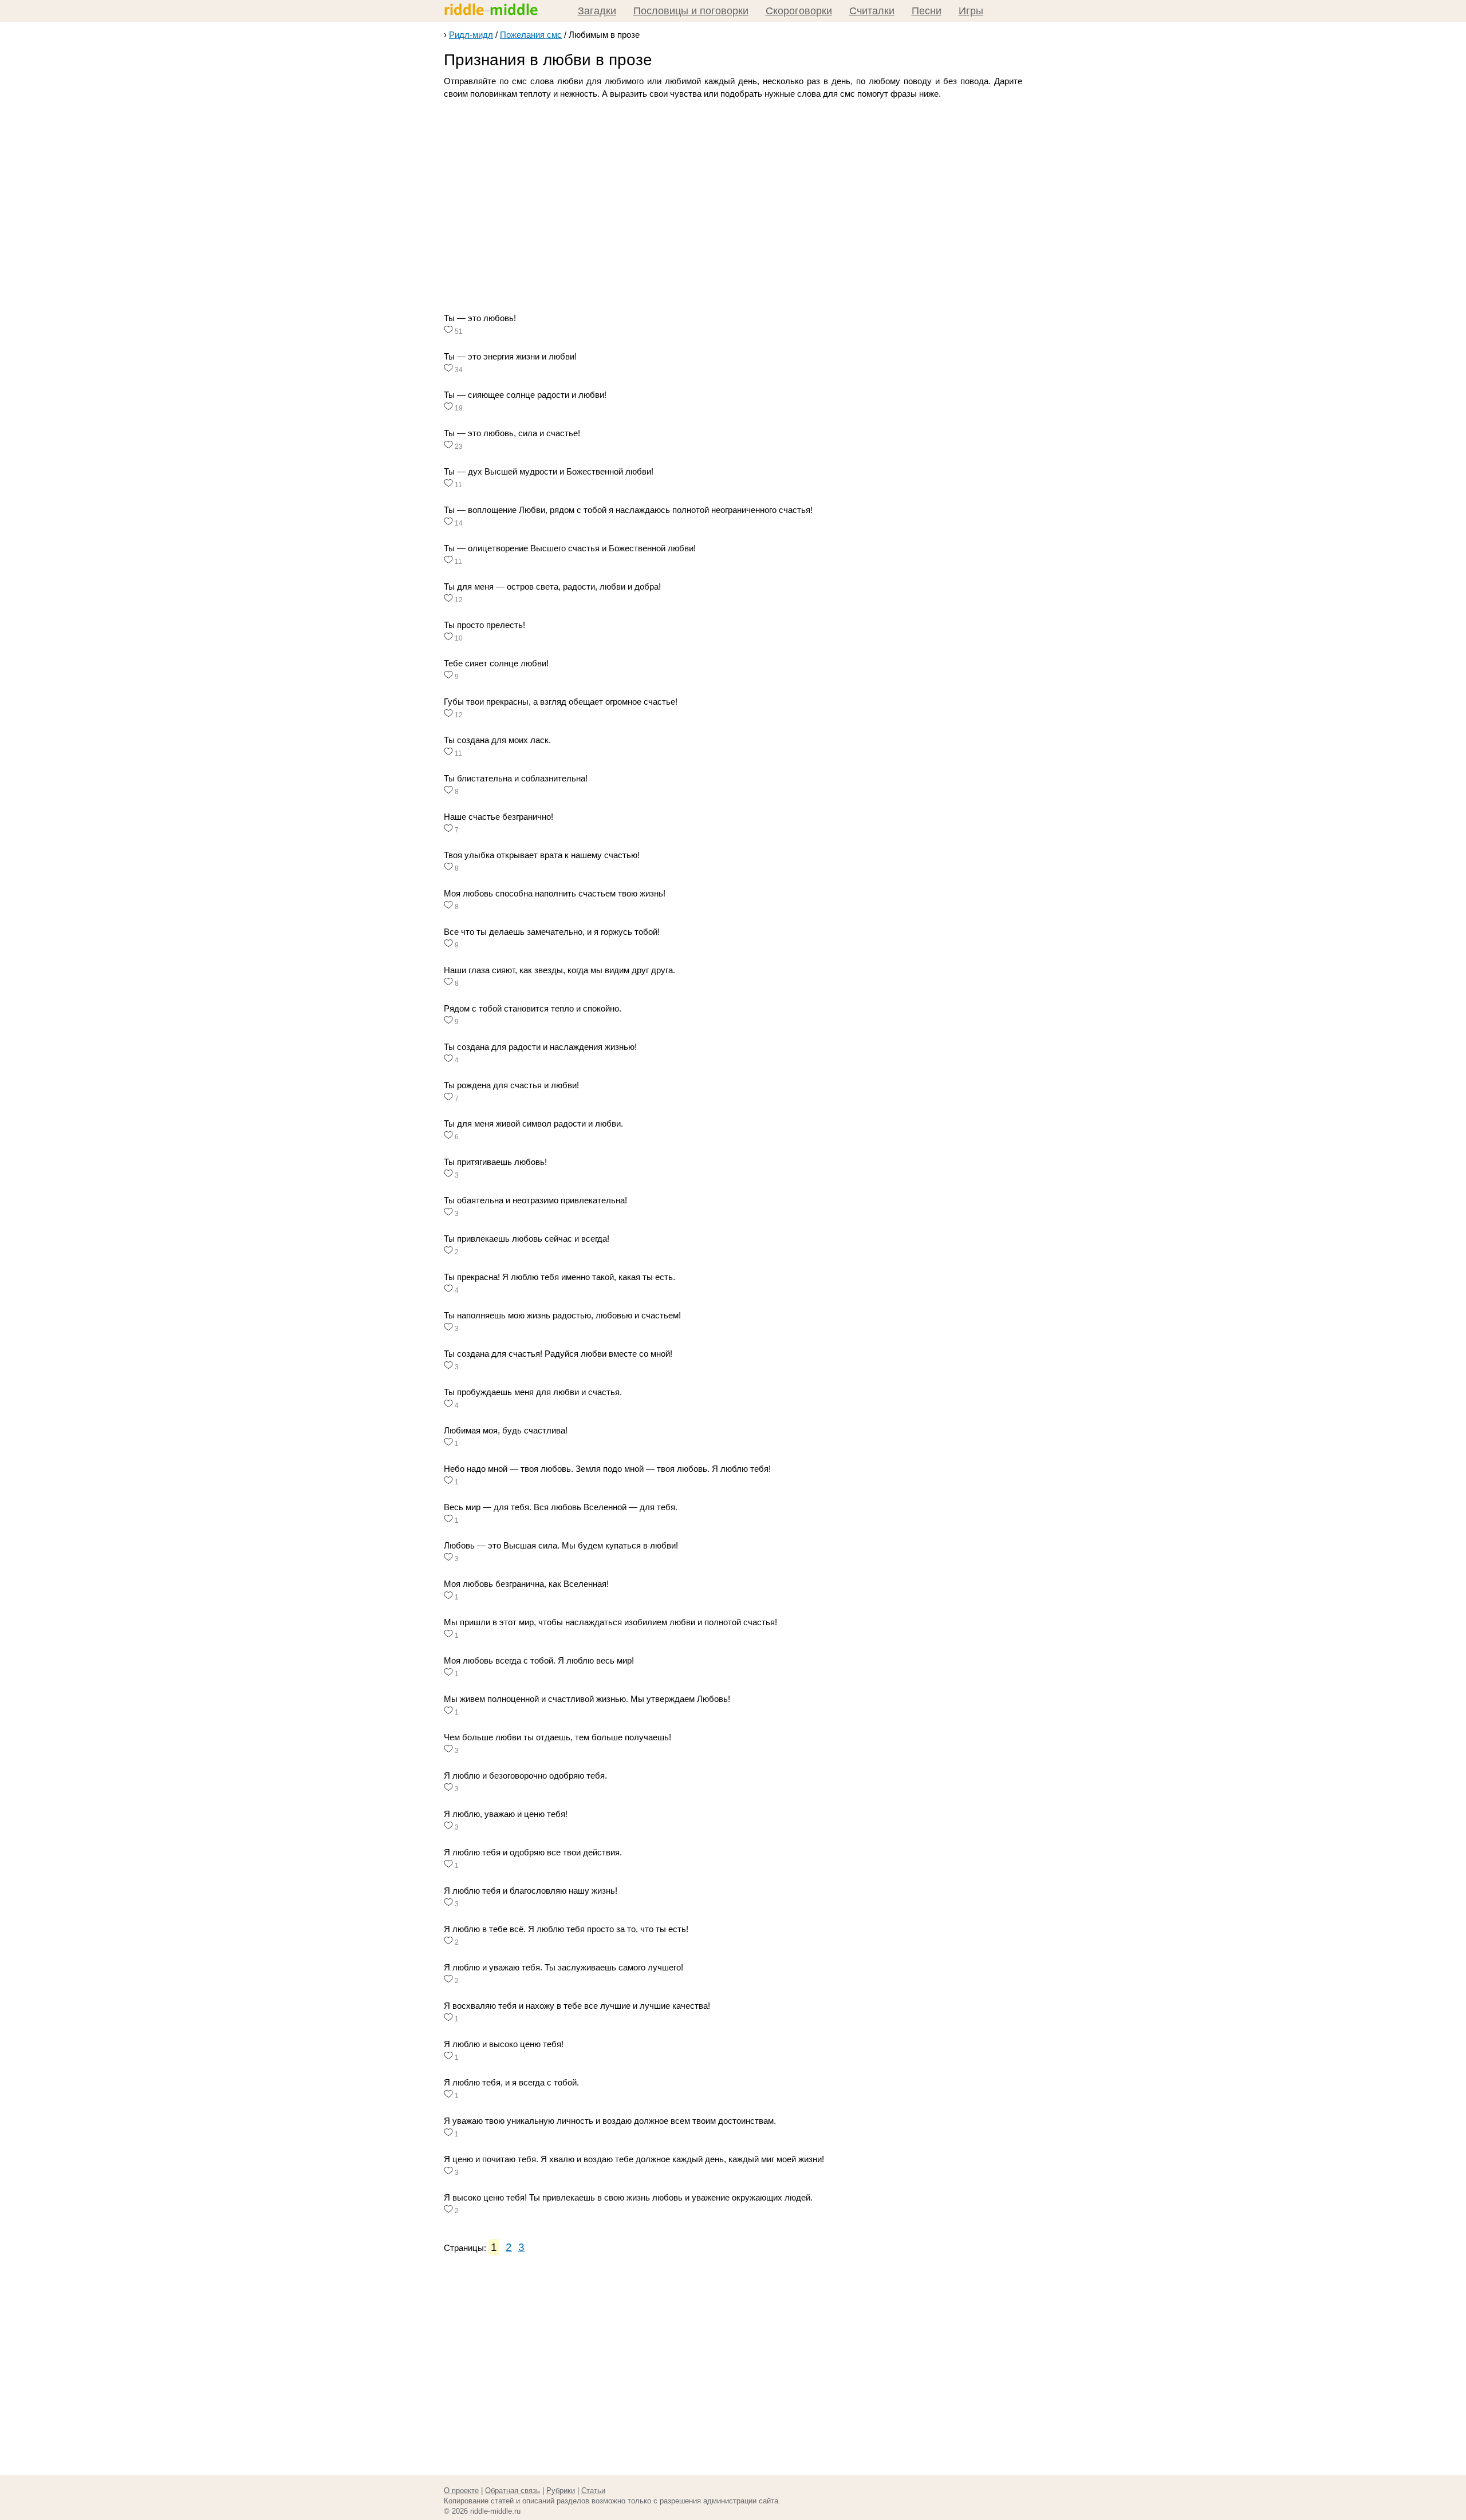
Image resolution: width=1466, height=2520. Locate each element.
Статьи (593, 2491)
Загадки (597, 11)
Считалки (872, 11)
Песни (927, 11)
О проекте (461, 2491)
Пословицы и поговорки (691, 11)
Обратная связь (513, 2491)
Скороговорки (799, 11)
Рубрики (561, 2491)
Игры (971, 11)
